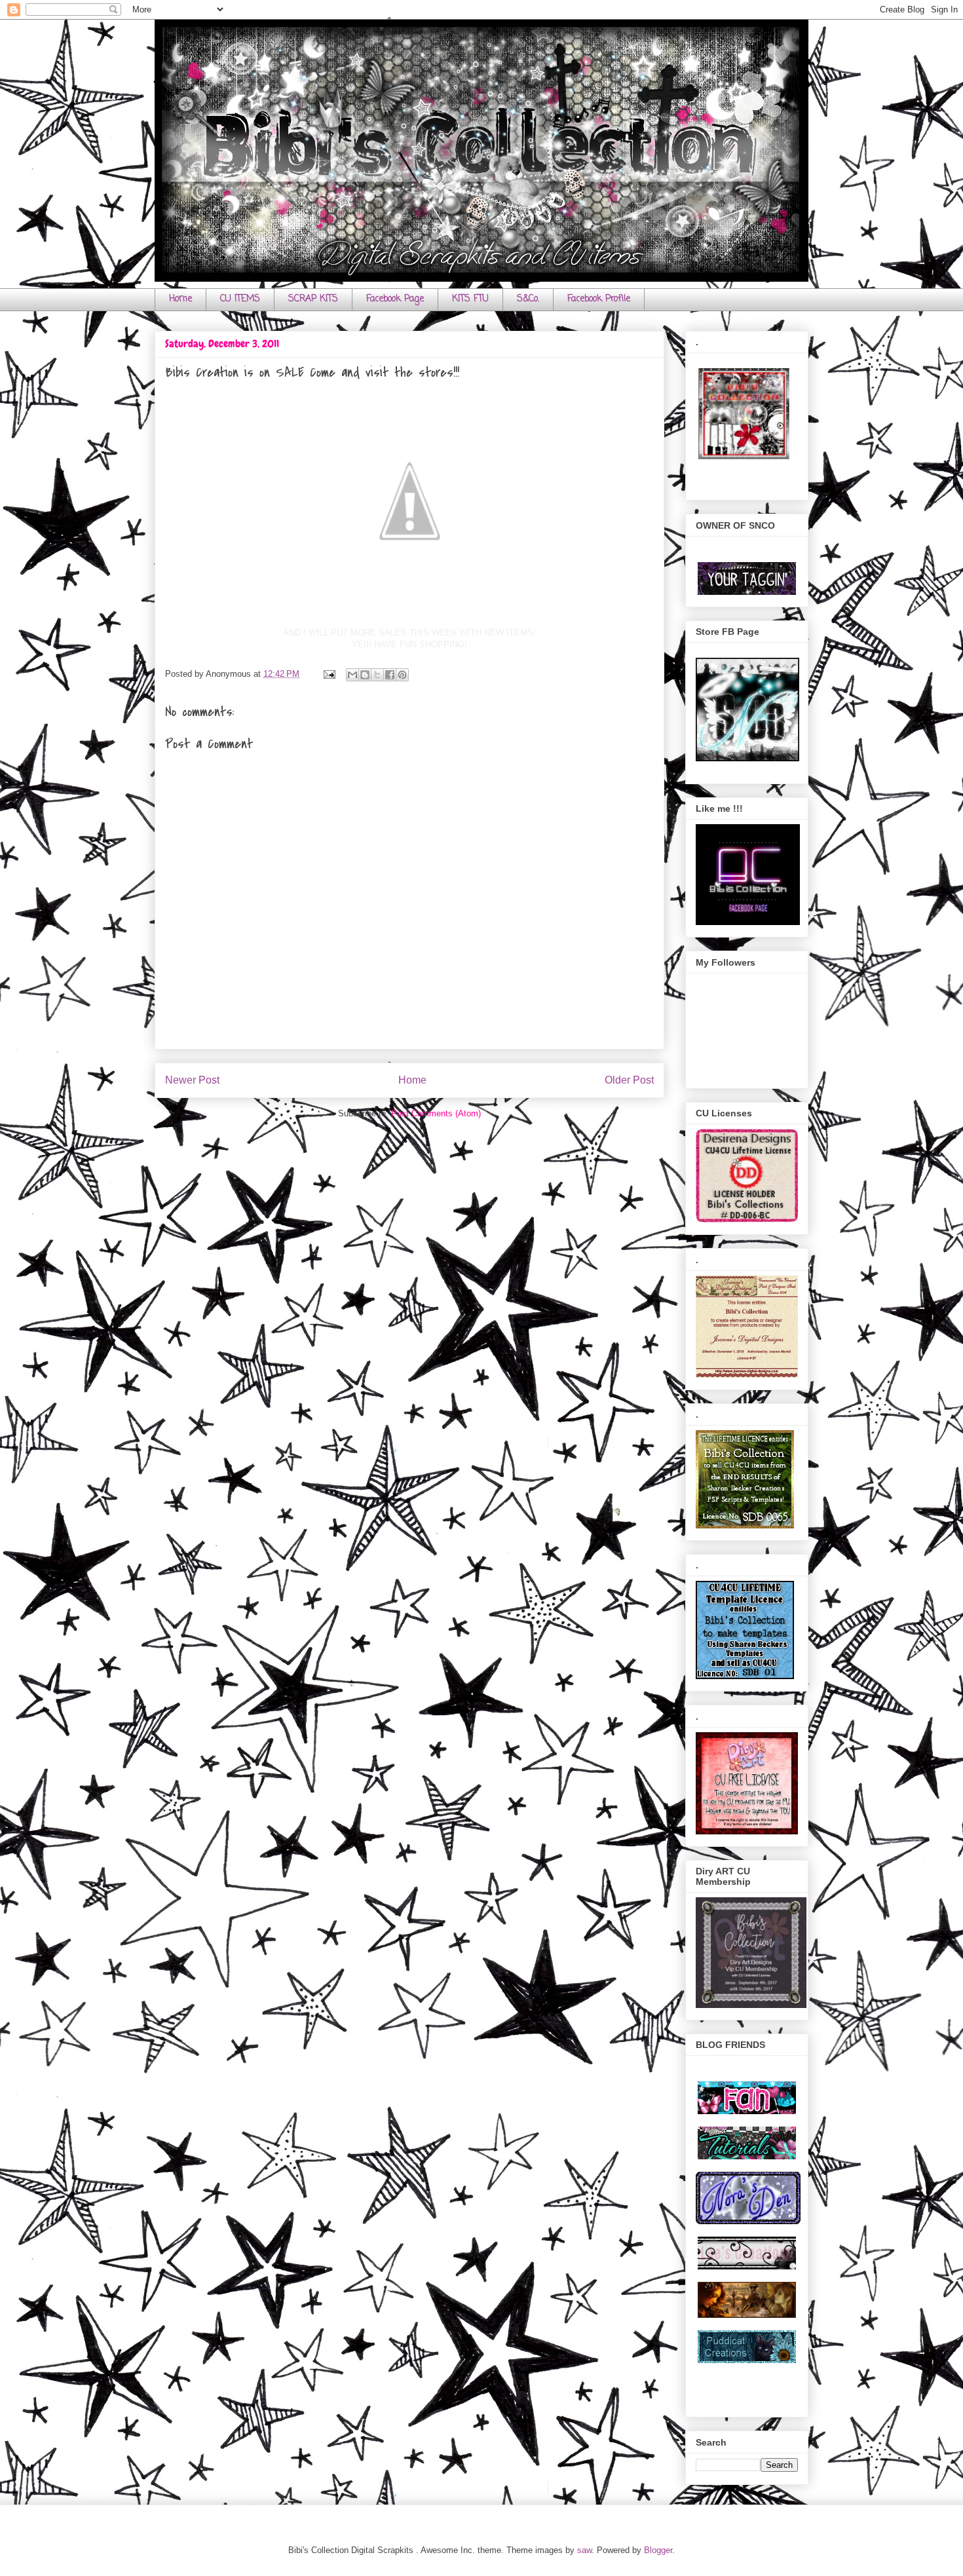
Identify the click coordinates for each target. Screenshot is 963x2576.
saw (584, 2550)
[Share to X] (377, 675)
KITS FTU (470, 299)
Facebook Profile (599, 299)
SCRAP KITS (313, 299)
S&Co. (528, 299)
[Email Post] (329, 674)
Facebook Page (395, 299)
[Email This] (352, 675)
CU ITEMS (240, 299)
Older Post (629, 1080)
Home (180, 299)
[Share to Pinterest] (402, 675)
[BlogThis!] (365, 675)
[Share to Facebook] (390, 675)
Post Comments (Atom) (436, 1113)
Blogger (658, 2550)
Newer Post (192, 1080)
